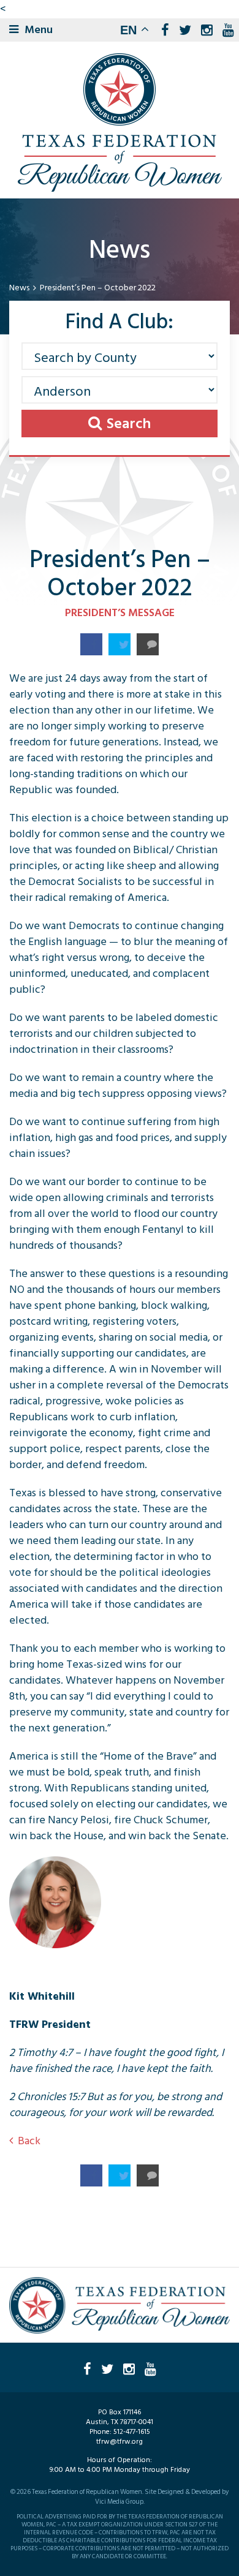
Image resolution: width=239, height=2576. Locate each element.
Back (29, 2141)
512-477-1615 (132, 2432)
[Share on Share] (91, 644)
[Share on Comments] (148, 644)
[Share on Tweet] (120, 644)
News (19, 288)
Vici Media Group (119, 2502)
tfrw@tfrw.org (120, 2442)
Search (129, 424)
